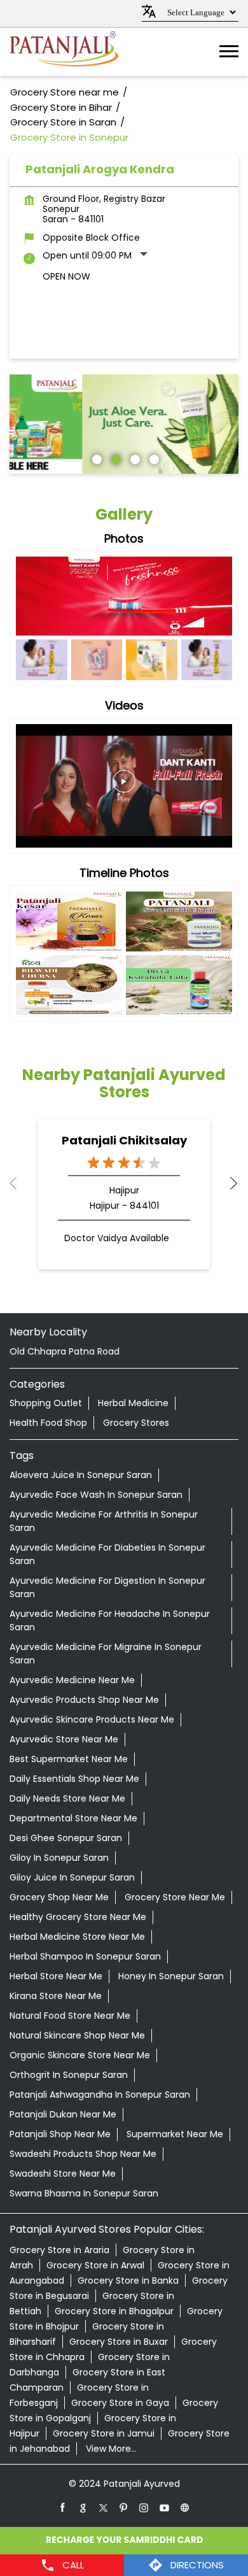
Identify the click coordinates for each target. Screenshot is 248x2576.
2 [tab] (114, 458)
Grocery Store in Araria (59, 2250)
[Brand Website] (185, 2507)
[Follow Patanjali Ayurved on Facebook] (63, 2507)
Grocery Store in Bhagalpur (114, 2311)
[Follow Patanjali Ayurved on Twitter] (104, 2507)
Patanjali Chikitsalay (124, 1140)
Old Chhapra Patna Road (65, 1351)
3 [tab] (134, 458)
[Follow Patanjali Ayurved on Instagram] (144, 2507)
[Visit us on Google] (83, 2507)
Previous (20, 1183)
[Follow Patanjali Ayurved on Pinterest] (124, 2507)
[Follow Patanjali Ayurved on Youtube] (165, 2507)
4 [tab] (153, 458)
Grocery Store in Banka (128, 2281)
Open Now (66, 276)
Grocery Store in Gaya (120, 2403)
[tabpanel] (124, 424)
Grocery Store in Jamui (104, 2433)
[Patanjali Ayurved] (64, 52)
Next (228, 1183)
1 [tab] (95, 458)
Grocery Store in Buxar (119, 2342)
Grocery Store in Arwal (95, 2265)
